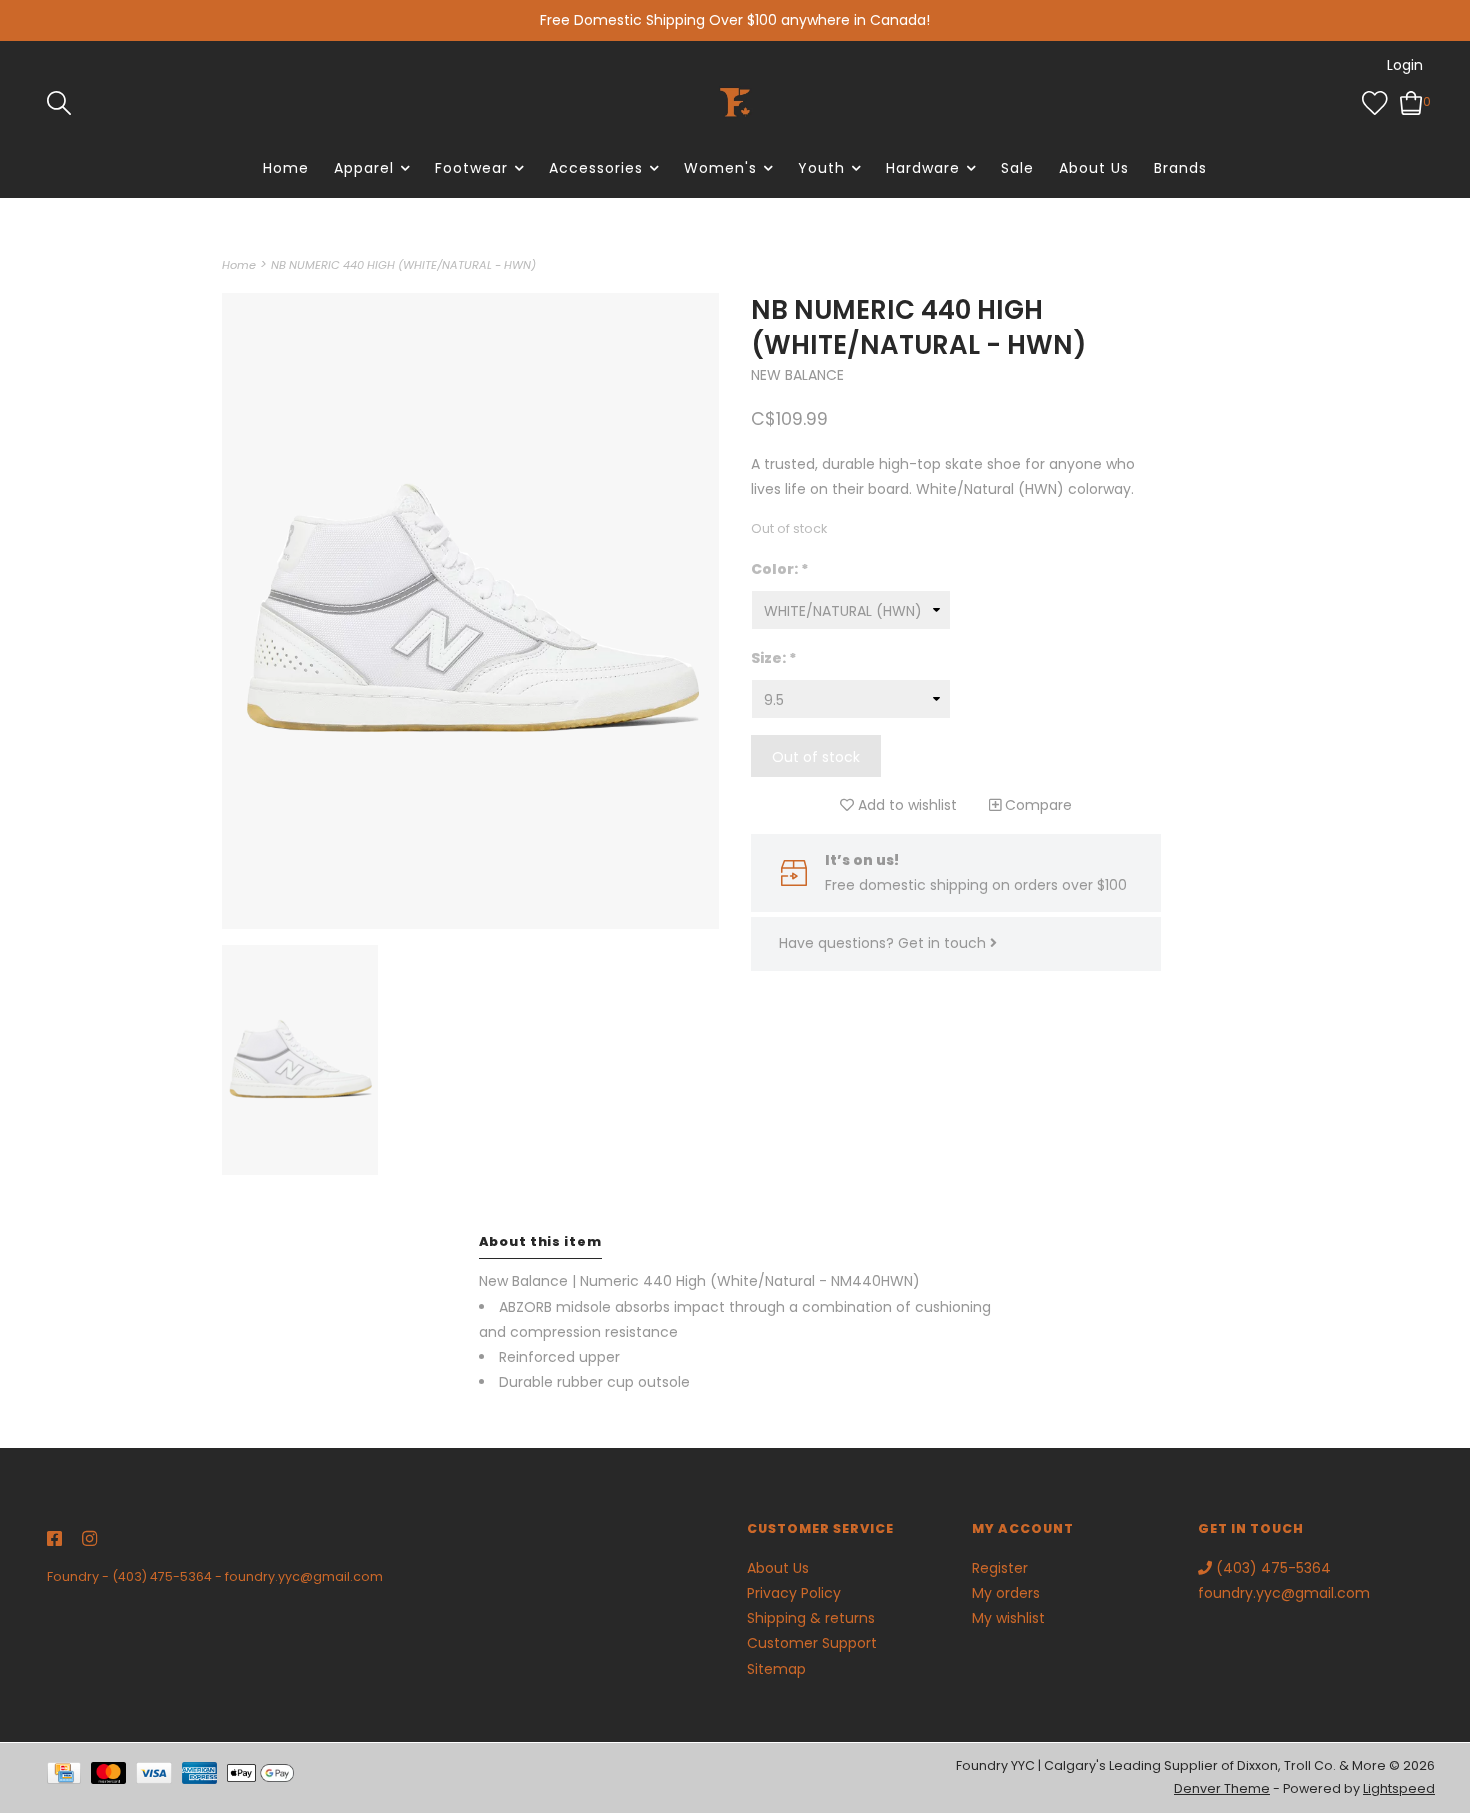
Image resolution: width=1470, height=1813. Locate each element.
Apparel (364, 168)
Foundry (73, 1576)
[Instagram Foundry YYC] (89, 1540)
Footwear (471, 168)
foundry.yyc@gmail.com (304, 1576)
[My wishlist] (1375, 101)
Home (286, 168)
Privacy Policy (794, 1593)
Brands (1180, 168)
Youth (821, 168)
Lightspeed (1399, 1788)
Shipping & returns (811, 1618)
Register (1000, 1568)
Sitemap (776, 1669)
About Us (1094, 168)
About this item (540, 1241)
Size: (774, 658)
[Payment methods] (69, 1776)
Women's (720, 168)
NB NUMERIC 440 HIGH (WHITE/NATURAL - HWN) (403, 265)
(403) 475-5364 (162, 1576)
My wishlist (1008, 1618)
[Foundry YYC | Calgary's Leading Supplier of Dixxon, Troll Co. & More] (735, 102)
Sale (1017, 168)
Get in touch (944, 943)
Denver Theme (1222, 1788)
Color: (780, 569)
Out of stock (816, 757)
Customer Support (812, 1643)
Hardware (923, 168)
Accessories (596, 168)
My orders (1006, 1593)
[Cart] (1411, 101)
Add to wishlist (905, 805)
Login (1405, 65)
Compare (1036, 805)
